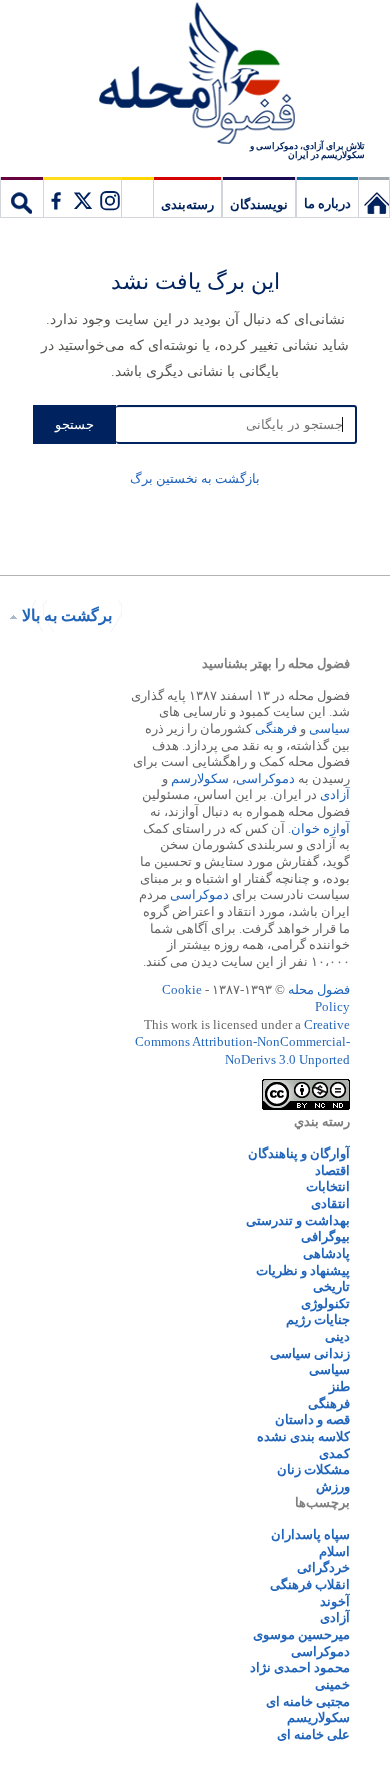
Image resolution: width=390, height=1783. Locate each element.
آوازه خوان (320, 828)
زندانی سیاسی (310, 1353)
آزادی (335, 794)
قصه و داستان (312, 1419)
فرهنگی (276, 728)
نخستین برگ (374, 197)
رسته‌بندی (187, 204)
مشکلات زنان (313, 1469)
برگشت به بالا (67, 615)
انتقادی (330, 1203)
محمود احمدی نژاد (300, 1667)
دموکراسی (265, 778)
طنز (339, 1386)
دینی (337, 1336)
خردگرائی (323, 1567)
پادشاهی (326, 1253)
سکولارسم (200, 778)
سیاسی (329, 728)
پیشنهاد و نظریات (303, 1270)
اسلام (334, 1551)
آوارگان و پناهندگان (299, 1153)
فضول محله (195, 75)
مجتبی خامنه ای (308, 1701)
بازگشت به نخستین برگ (195, 478)
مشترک (82, 197)
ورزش (333, 1486)
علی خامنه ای (313, 1734)
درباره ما (327, 203)
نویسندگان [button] (259, 204)
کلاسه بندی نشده (303, 1436)
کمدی (334, 1453)
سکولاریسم (318, 1717)
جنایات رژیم (318, 1319)
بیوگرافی (325, 1236)
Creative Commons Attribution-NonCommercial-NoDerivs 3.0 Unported (242, 1042)
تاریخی (331, 1286)
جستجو (22, 197)
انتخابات (328, 1186)
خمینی (332, 1684)
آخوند (335, 1601)
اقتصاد (332, 1170)
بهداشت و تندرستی (298, 1220)
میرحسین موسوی (301, 1634)
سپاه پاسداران (310, 1534)
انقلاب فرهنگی (310, 1584)
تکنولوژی (325, 1303)
